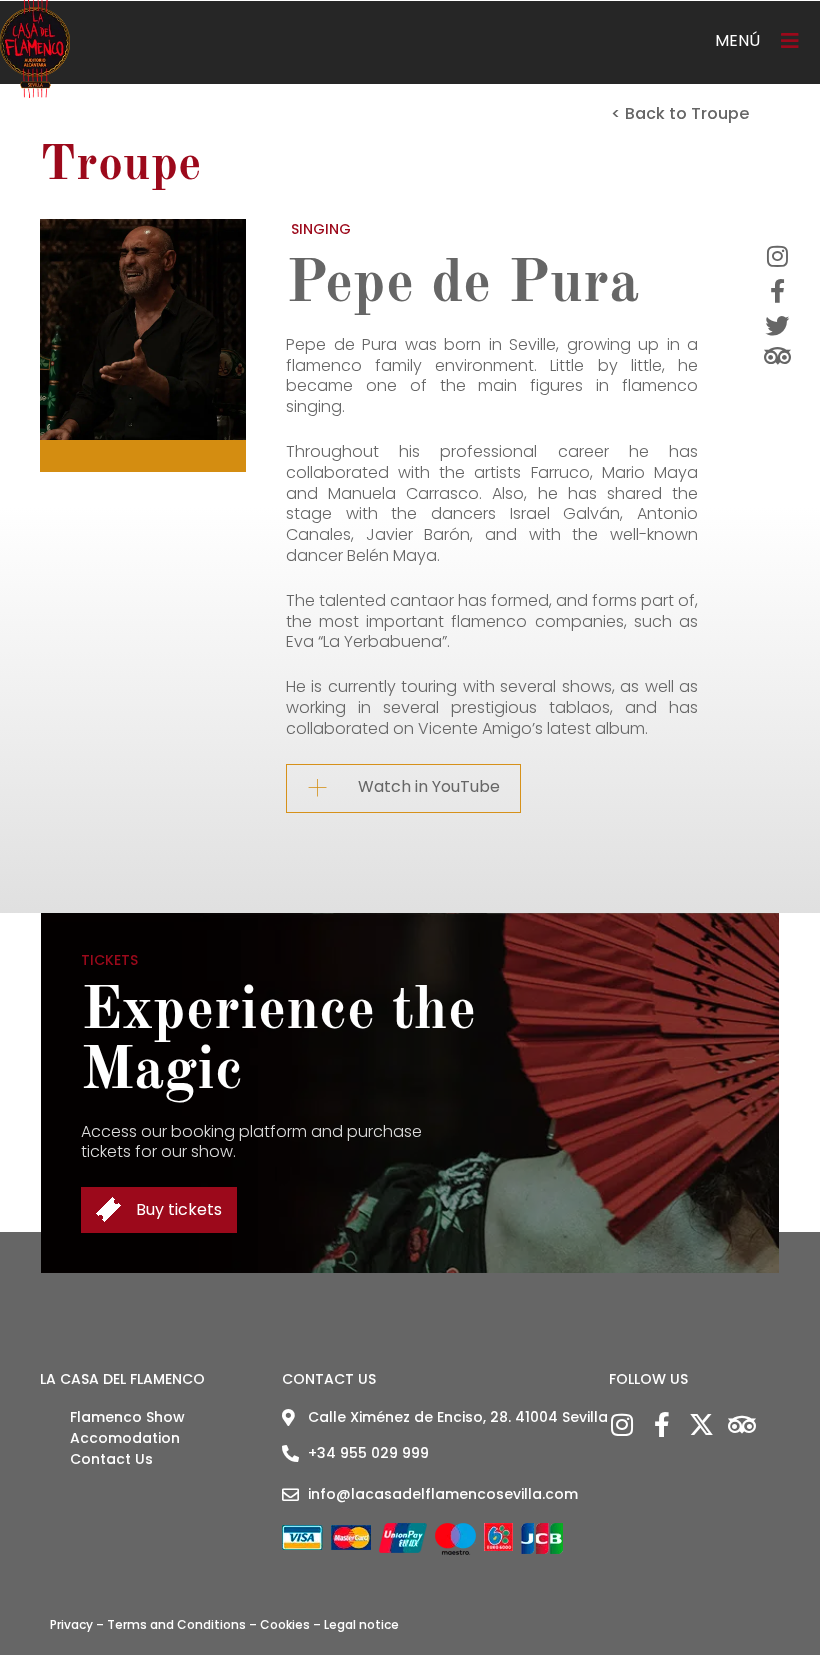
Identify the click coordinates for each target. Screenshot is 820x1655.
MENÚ (737, 40)
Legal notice (361, 1624)
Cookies (285, 1624)
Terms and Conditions (176, 1624)
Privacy (71, 1624)
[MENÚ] (790, 41)
